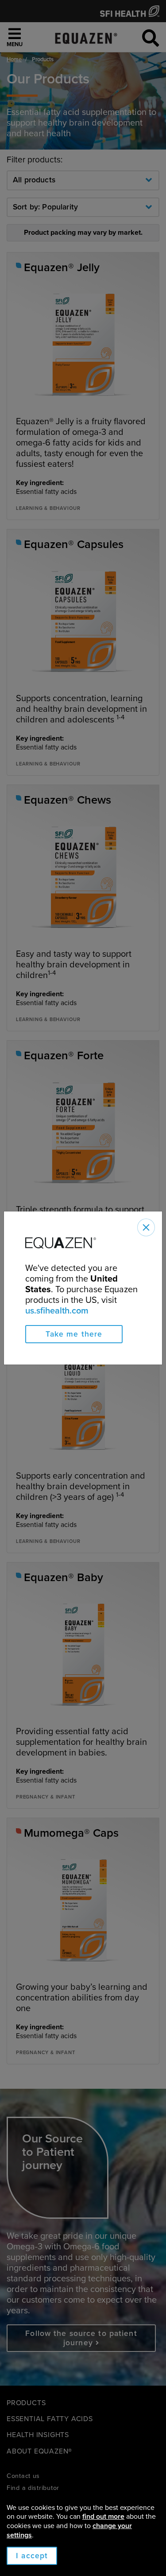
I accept (32, 2556)
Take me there (74, 1334)
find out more (103, 2517)
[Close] (146, 1227)
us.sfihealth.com (57, 1311)
